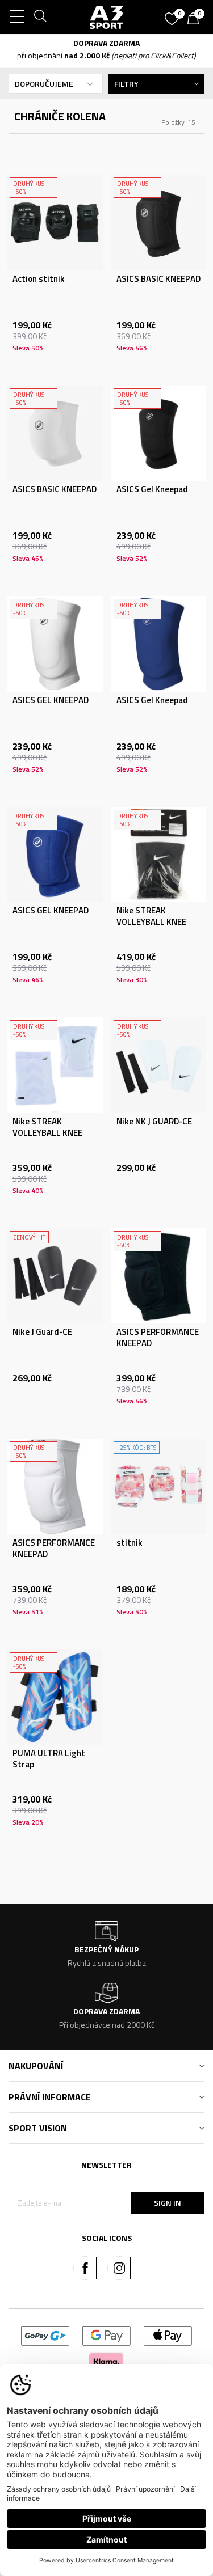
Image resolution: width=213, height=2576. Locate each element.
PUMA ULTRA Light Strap (49, 1759)
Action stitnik (39, 279)
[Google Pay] (106, 2335)
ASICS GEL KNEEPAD (51, 700)
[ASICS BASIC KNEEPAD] (159, 223)
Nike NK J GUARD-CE (154, 1122)
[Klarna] (106, 2360)
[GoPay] (45, 2335)
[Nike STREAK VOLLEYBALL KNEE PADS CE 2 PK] (159, 855)
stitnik (130, 1543)
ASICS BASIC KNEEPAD (158, 279)
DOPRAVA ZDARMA (106, 43)
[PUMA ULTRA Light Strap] (55, 1697)
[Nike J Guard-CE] (55, 1276)
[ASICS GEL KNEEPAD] (55, 644)
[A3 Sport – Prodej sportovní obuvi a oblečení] (107, 17)
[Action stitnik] (55, 223)
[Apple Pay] (168, 2335)
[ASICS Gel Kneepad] (159, 433)
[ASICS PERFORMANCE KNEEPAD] (159, 1276)
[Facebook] (85, 2268)
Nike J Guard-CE (42, 1332)
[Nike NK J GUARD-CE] (159, 1065)
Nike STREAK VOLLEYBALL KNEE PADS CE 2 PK (151, 922)
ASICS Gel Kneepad (152, 489)
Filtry (126, 84)
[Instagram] (119, 2268)
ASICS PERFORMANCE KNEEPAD (158, 1338)
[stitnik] (159, 1486)
